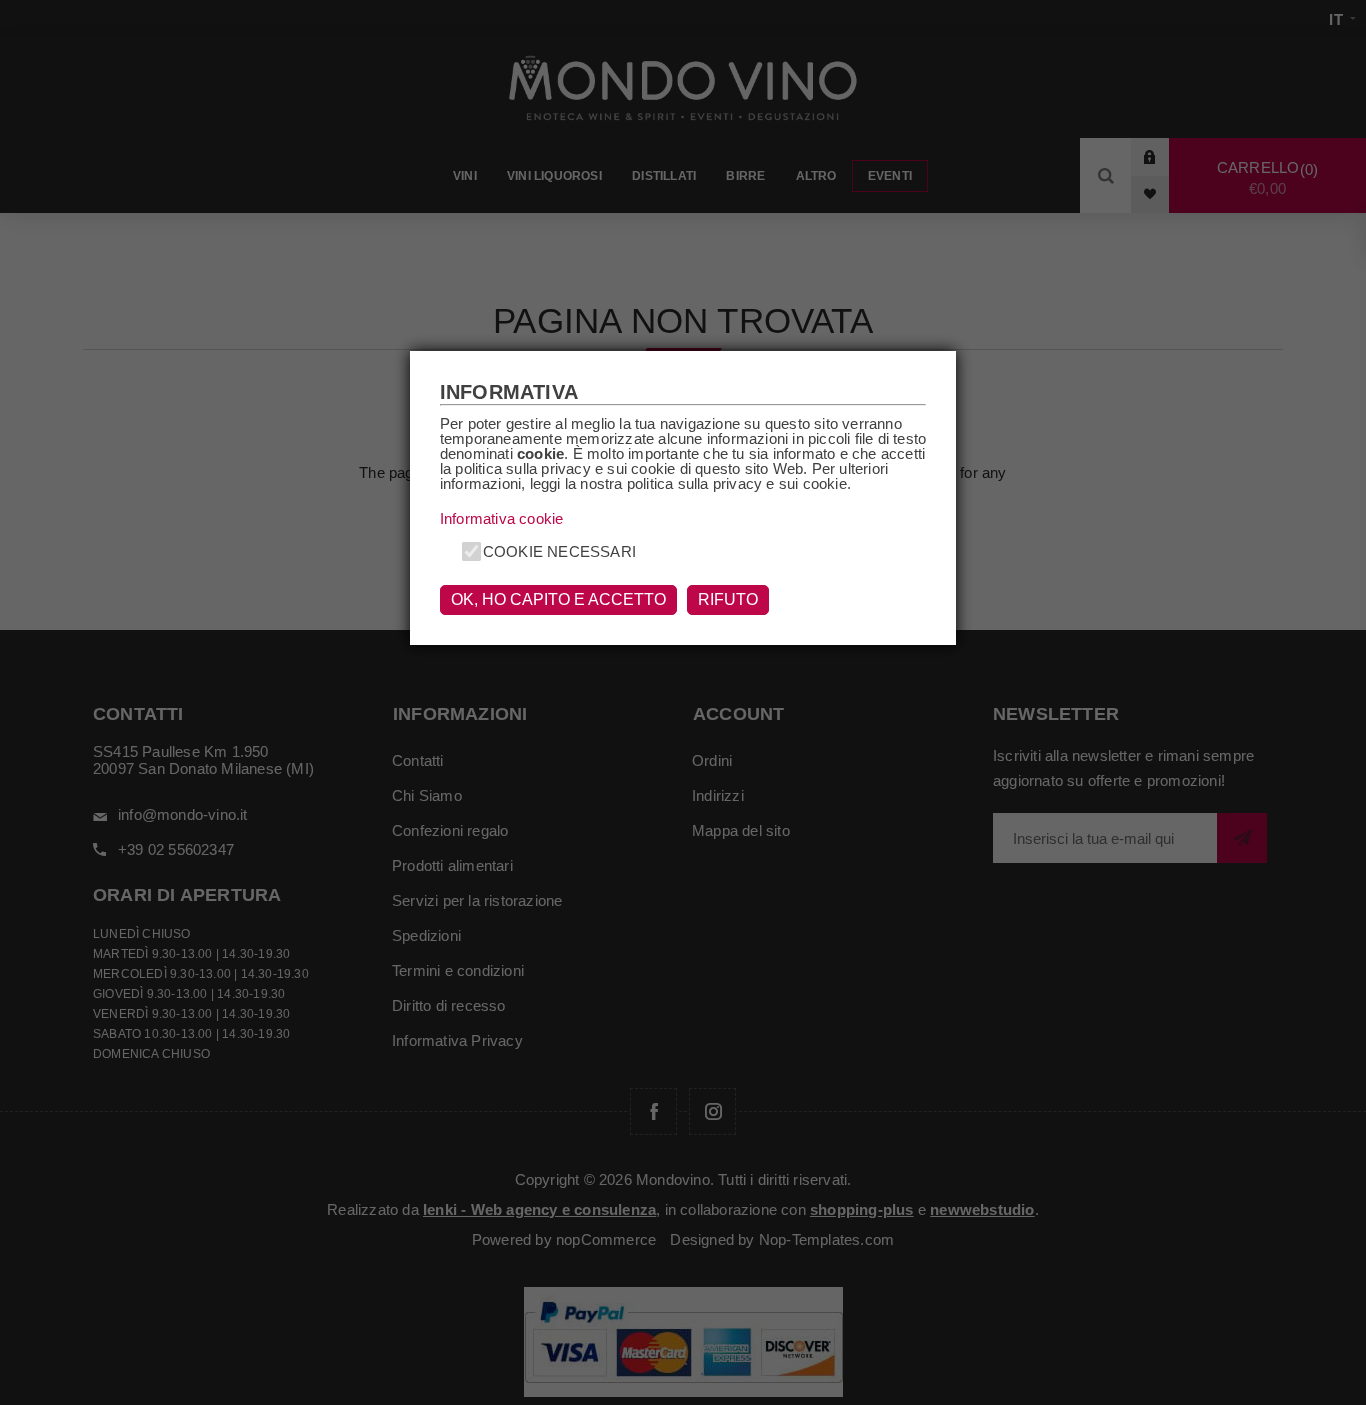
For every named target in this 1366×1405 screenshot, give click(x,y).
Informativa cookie (502, 518)
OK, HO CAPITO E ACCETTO (558, 599)
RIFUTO (728, 599)
